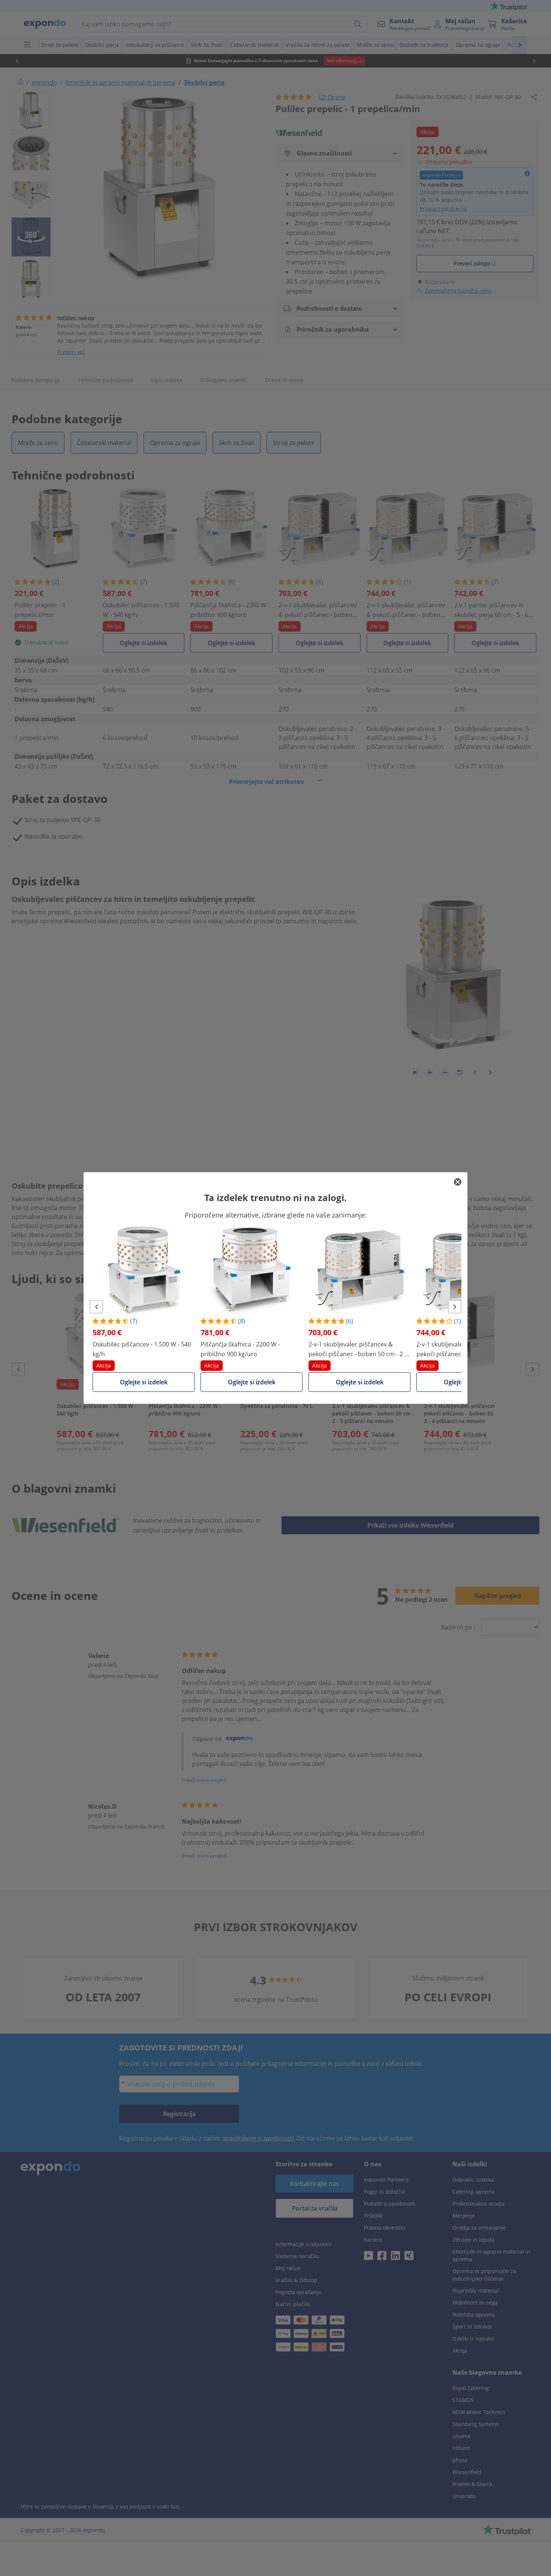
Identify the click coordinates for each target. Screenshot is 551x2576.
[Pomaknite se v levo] (96, 1307)
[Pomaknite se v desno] (455, 1307)
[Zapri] (458, 1182)
